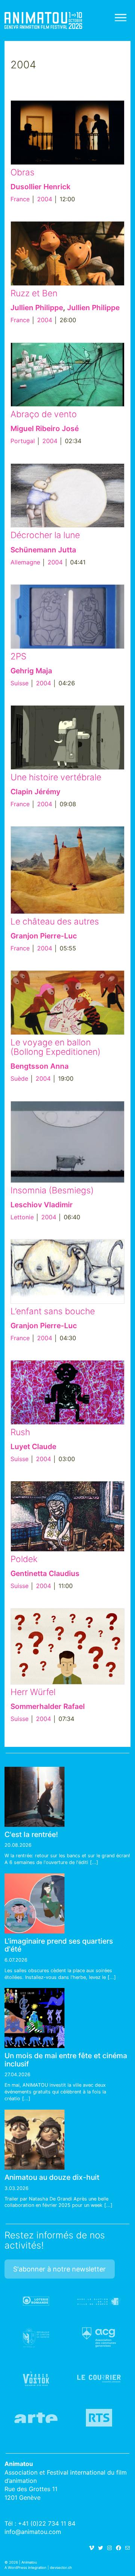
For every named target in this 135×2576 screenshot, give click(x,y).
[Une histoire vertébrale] (67, 738)
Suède (19, 1078)
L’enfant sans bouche (53, 1311)
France (20, 199)
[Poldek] (67, 1516)
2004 (45, 199)
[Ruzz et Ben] (67, 253)
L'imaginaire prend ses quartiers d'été (59, 1945)
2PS (18, 656)
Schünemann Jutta (43, 550)
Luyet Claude (33, 1446)
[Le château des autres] (67, 870)
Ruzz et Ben (34, 293)
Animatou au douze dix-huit (52, 2177)
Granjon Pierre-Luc (44, 936)
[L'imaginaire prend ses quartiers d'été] (34, 1903)
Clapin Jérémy (35, 792)
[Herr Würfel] (67, 1646)
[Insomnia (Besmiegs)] (67, 1142)
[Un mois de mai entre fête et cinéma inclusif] (34, 2018)
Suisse (19, 683)
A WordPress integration (25, 2568)
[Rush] (67, 1392)
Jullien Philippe (37, 308)
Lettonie (22, 1217)
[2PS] (67, 617)
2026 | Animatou (23, 2562)
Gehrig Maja (31, 671)
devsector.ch (61, 2568)
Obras (22, 172)
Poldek (24, 1559)
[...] (94, 1862)
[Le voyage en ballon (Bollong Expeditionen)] (67, 1003)
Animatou (43, 20)
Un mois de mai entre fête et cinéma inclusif (66, 2059)
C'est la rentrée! (31, 1834)
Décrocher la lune (45, 535)
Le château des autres (55, 922)
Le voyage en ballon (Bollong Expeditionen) (55, 1047)
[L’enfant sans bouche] (67, 1271)
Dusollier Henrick (40, 187)
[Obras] (67, 133)
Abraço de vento (44, 414)
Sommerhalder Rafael (48, 1706)
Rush (20, 1432)
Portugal (23, 441)
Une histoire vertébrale (56, 777)
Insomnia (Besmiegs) (52, 1190)
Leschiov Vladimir (42, 1205)
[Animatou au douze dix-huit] (34, 2140)
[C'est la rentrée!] (34, 1797)
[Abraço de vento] (67, 375)
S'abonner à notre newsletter (59, 2269)
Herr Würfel (33, 1692)
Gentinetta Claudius (45, 1573)
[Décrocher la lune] (67, 496)
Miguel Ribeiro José (45, 428)
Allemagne (25, 562)
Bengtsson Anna (40, 1066)
